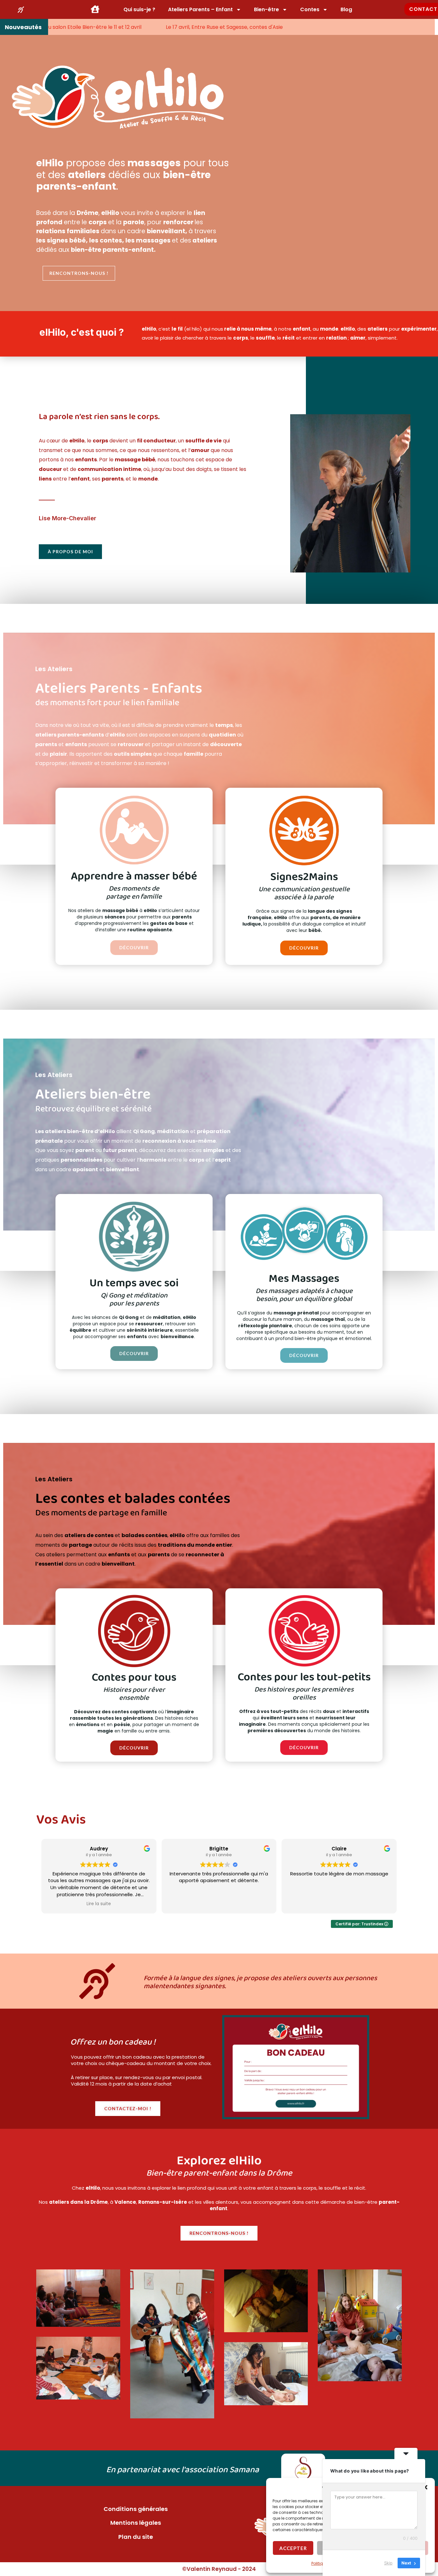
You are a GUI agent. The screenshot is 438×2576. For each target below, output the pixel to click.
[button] (425, 2487)
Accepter (293, 2548)
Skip (388, 2563)
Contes (310, 9)
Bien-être (266, 9)
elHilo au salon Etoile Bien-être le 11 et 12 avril (140, 27)
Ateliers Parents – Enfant (200, 9)
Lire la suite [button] (99, 1904)
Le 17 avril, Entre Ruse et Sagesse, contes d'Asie (278, 27)
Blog (346, 9)
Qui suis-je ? (139, 9)
